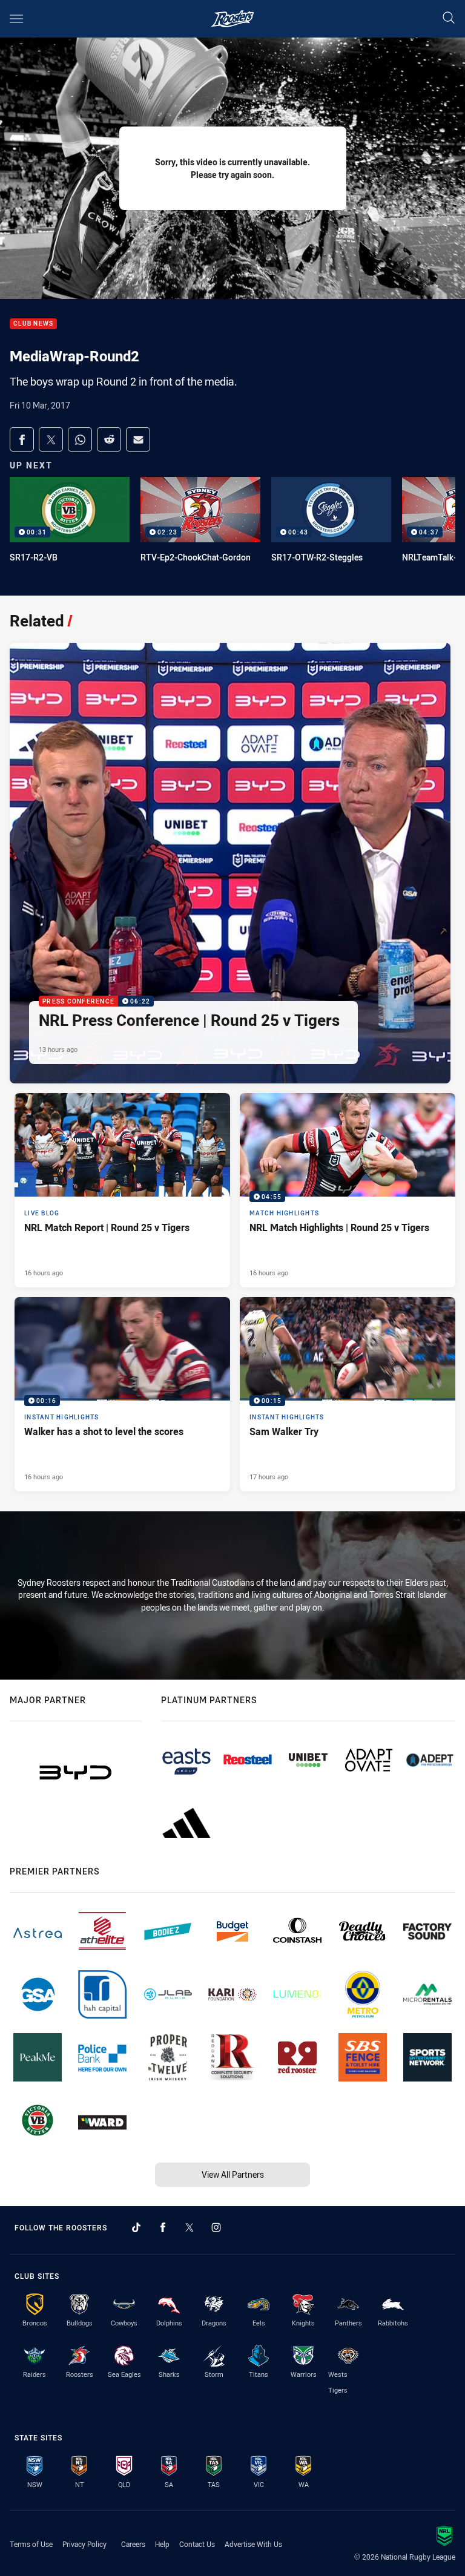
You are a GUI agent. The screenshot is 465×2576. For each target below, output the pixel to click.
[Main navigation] (16, 19)
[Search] (449, 18)
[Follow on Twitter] (190, 2227)
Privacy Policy (84, 2544)
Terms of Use (31, 2544)
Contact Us (197, 2544)
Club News (33, 324)
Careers (133, 2544)
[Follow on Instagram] (216, 2227)
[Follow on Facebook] (163, 2227)
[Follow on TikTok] (136, 2227)
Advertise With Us (253, 2544)
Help (162, 2544)
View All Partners (233, 2174)
